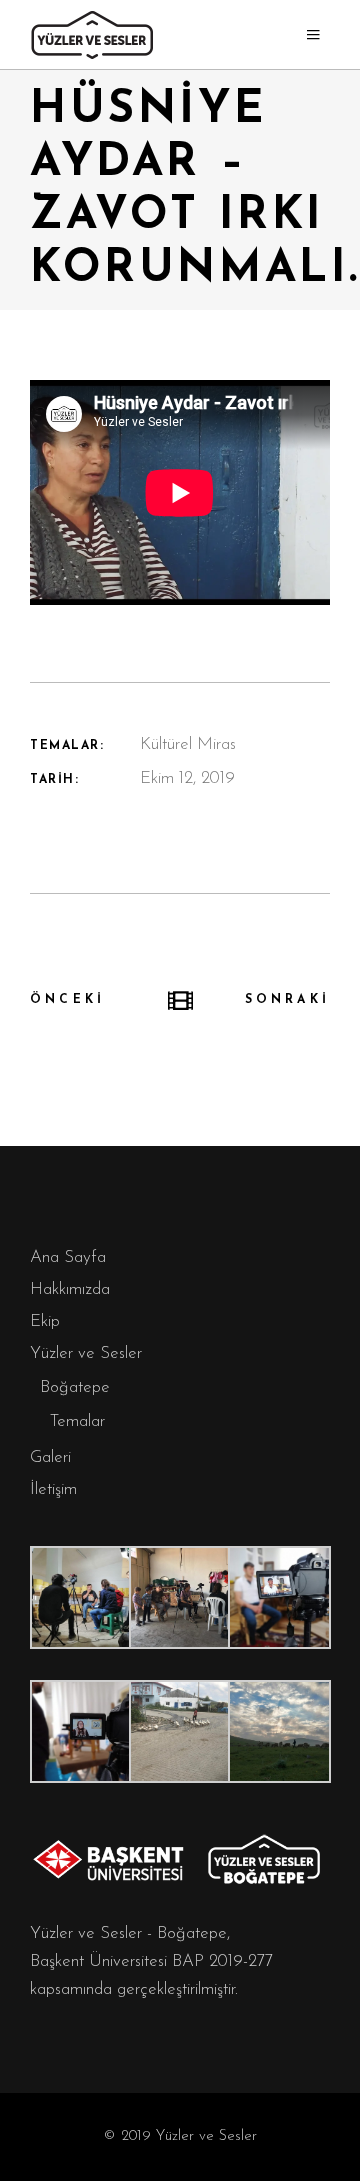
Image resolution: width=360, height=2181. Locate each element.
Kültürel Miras (188, 744)
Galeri (50, 1457)
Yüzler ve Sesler (86, 1353)
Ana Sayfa (68, 1257)
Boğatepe (75, 1387)
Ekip (45, 1321)
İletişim (53, 1489)
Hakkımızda (70, 1289)
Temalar (77, 1421)
